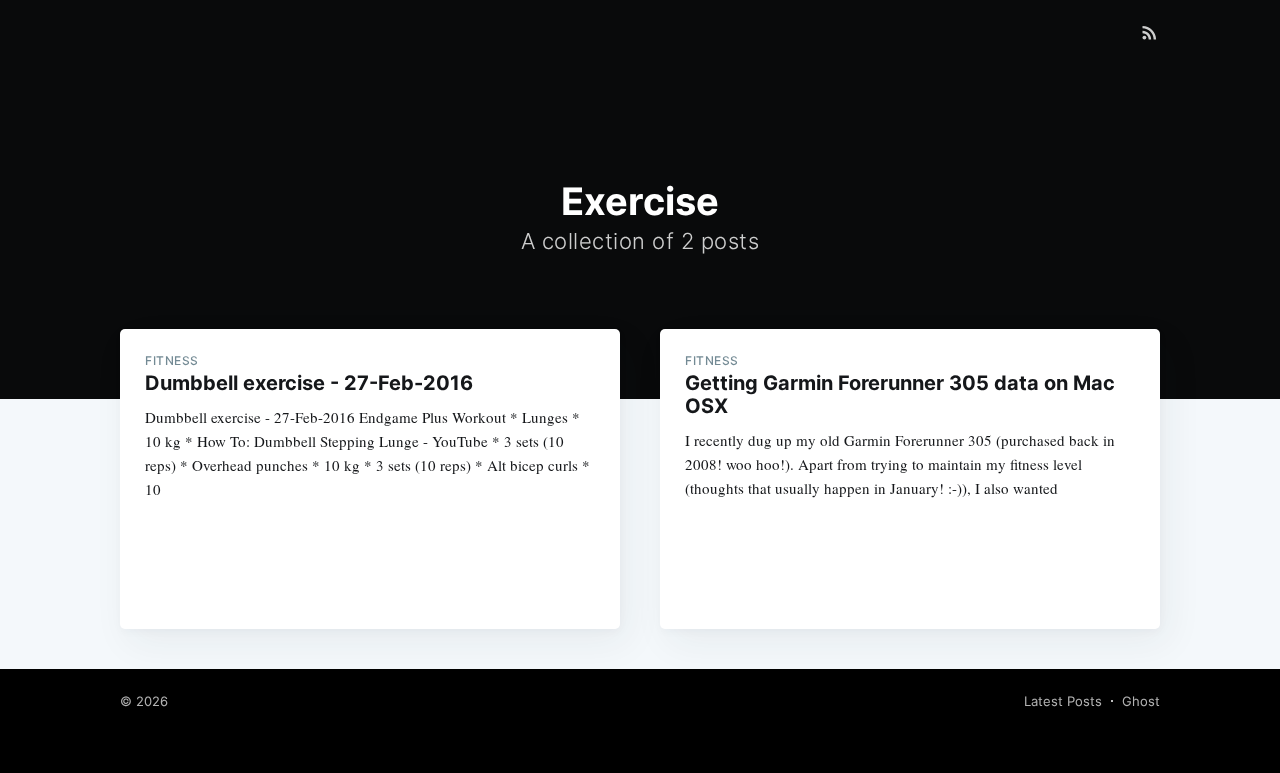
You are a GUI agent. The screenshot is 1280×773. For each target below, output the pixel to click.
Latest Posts (1063, 701)
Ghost (1141, 701)
